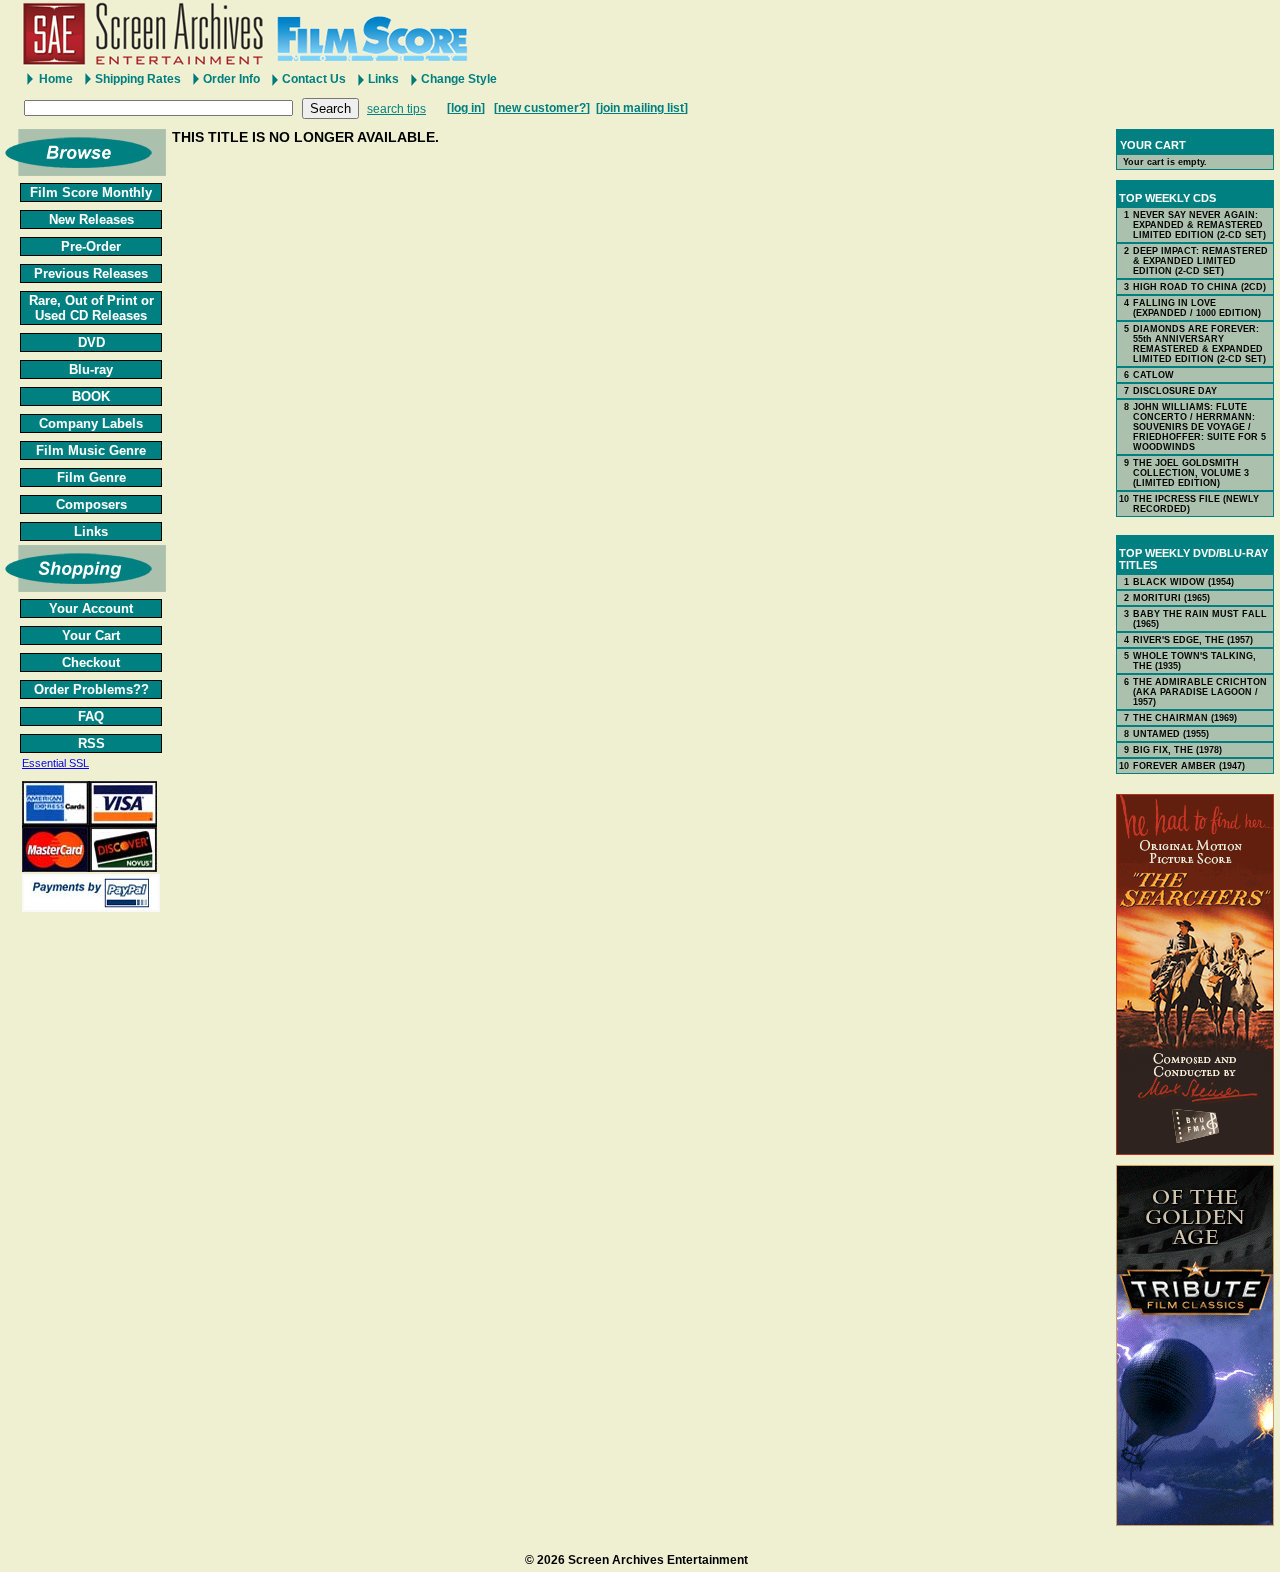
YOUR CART (1153, 145)
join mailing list (642, 108)
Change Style (459, 79)
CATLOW (1153, 375)
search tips (396, 109)
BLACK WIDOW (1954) (1183, 582)
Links (383, 79)
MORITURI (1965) (1171, 598)
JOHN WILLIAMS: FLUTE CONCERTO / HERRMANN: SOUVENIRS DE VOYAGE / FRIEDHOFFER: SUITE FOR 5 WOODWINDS (1199, 427)
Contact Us (314, 79)
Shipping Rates (138, 79)
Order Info (231, 79)
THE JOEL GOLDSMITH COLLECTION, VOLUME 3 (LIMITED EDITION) (1191, 473)
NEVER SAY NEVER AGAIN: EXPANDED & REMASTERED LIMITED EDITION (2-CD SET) (1199, 225)
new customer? (542, 108)
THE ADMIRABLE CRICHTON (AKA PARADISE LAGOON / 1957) (1200, 692)
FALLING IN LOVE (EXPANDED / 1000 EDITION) (1197, 308)
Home (56, 79)
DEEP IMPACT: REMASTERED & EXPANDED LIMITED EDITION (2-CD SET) (1200, 261)
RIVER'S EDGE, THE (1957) (1193, 640)
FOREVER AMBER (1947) (1189, 766)
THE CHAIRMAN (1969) (1185, 718)
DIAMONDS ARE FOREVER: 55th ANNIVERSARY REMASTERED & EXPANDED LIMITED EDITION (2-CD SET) (1199, 344)
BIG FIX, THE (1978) (1177, 750)
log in (466, 108)
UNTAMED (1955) (1171, 734)
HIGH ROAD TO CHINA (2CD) (1199, 287)
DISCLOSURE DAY (1175, 391)
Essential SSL (55, 763)
